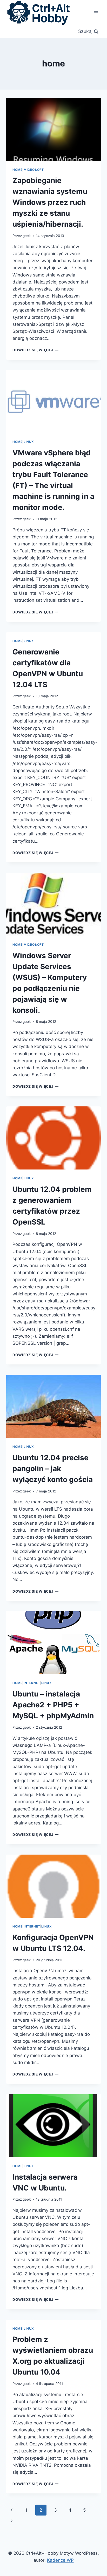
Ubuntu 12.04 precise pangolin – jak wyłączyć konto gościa (53, 1469)
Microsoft (34, 170)
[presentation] (53, 129)
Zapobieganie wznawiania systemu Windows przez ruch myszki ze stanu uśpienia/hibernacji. (50, 202)
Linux (29, 442)
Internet (32, 1683)
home (17, 170)
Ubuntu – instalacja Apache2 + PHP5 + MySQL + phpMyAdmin (53, 1705)
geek (27, 236)
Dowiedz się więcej (36, 350)
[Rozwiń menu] (96, 13)
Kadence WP (60, 2560)
